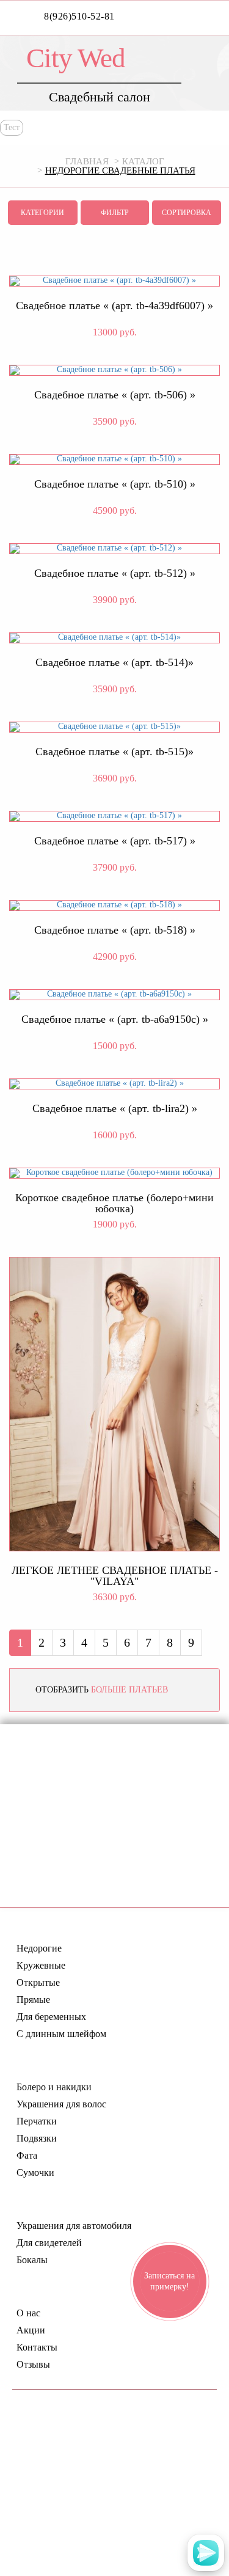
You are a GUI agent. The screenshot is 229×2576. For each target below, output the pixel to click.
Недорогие (39, 1948)
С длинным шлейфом (61, 2034)
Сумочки (35, 2173)
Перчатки (37, 2121)
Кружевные (41, 1966)
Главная (87, 161)
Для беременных (51, 2017)
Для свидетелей (49, 2243)
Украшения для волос (61, 2104)
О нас (28, 2313)
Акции (31, 2330)
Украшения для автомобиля (74, 2226)
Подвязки (37, 2139)
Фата (27, 2156)
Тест (12, 127)
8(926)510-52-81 (79, 16)
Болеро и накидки (54, 2087)
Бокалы (32, 2260)
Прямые (33, 2000)
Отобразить (102, 1690)
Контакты (37, 2347)
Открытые (38, 1983)
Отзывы (33, 2365)
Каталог (143, 161)
